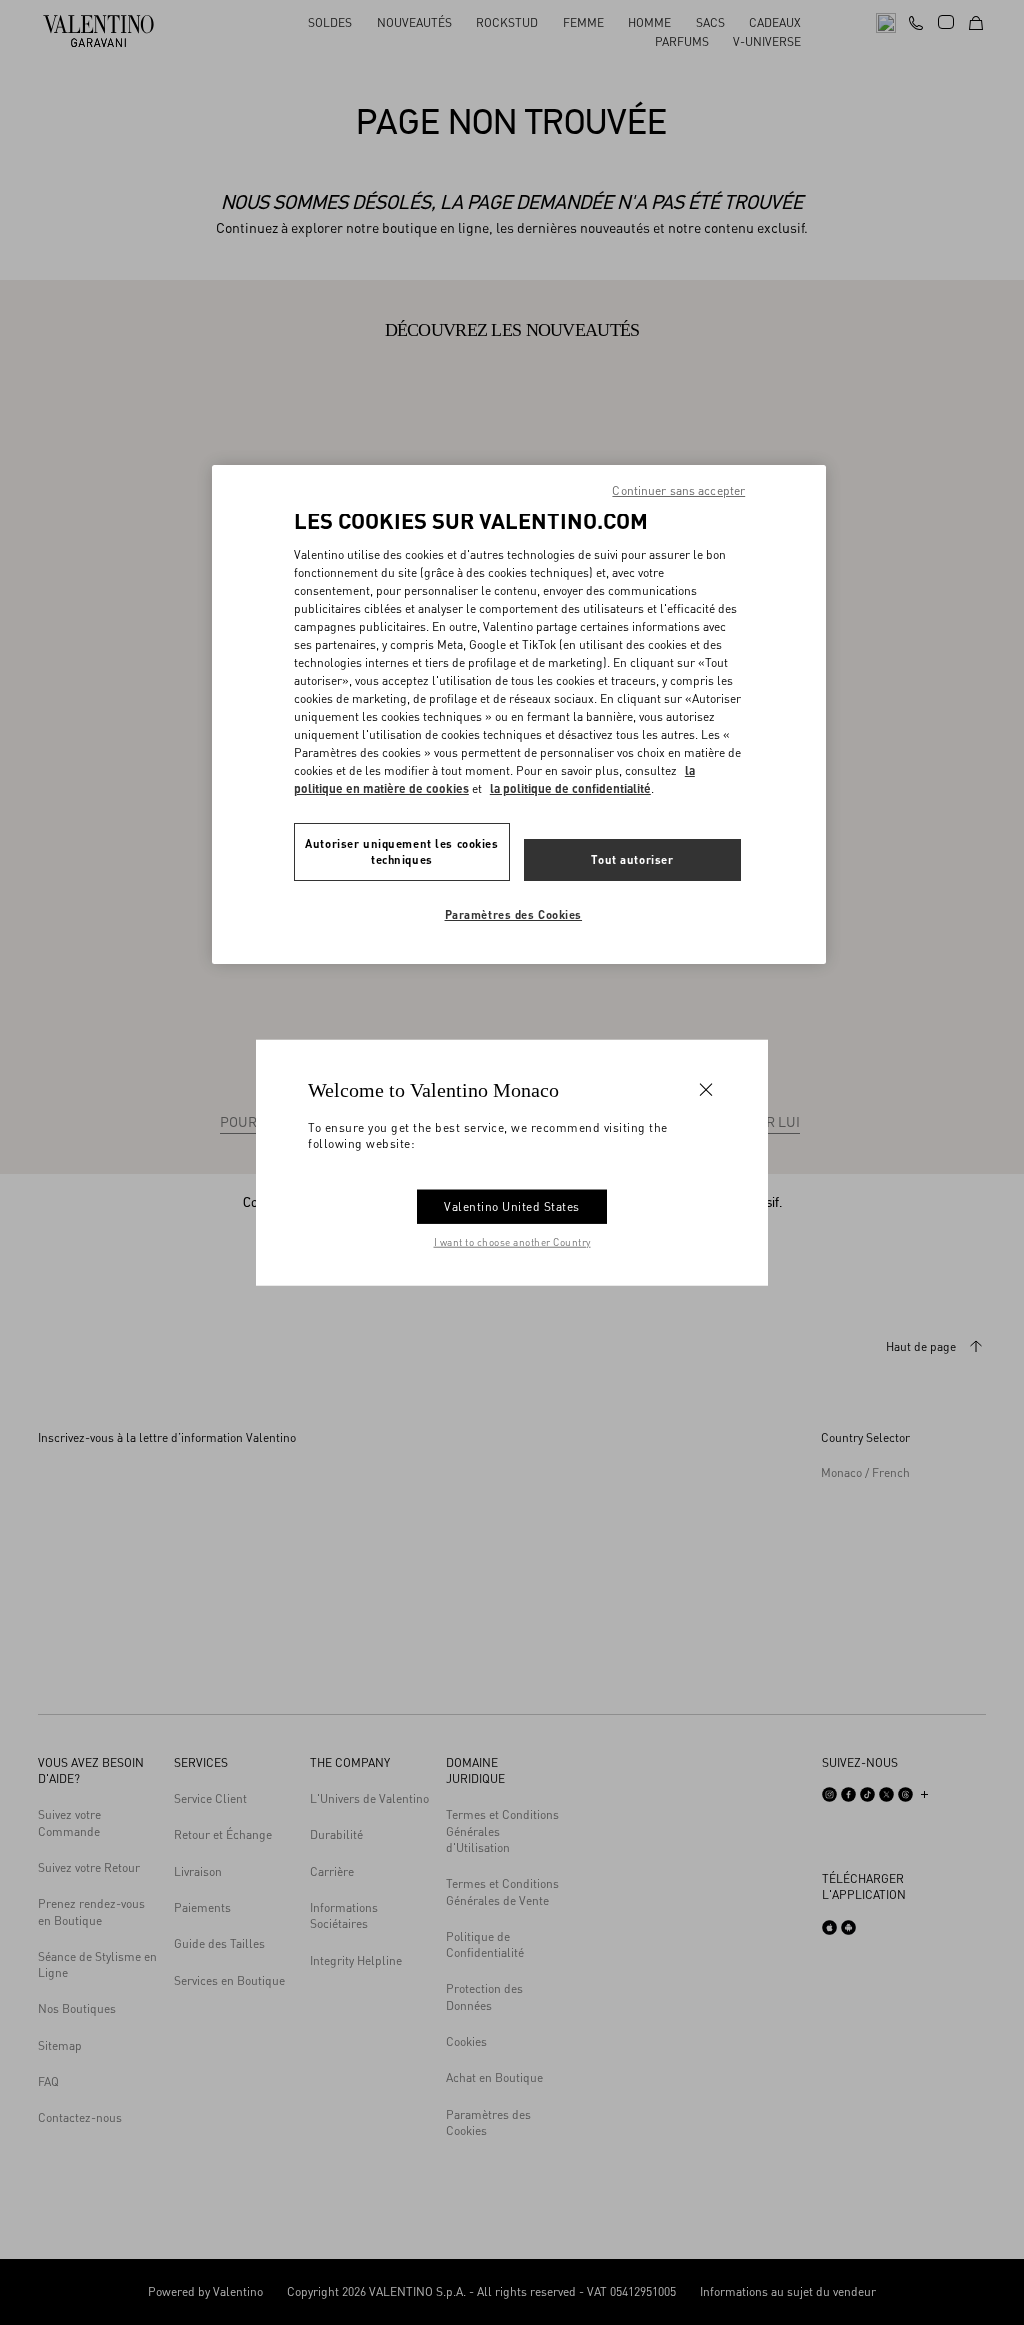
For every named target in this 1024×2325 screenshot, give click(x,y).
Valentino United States (512, 1206)
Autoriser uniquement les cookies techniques (401, 851)
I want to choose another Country (512, 1242)
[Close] (706, 1089)
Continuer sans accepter (678, 490)
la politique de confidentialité (570, 788)
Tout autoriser (632, 859)
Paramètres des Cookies (514, 914)
